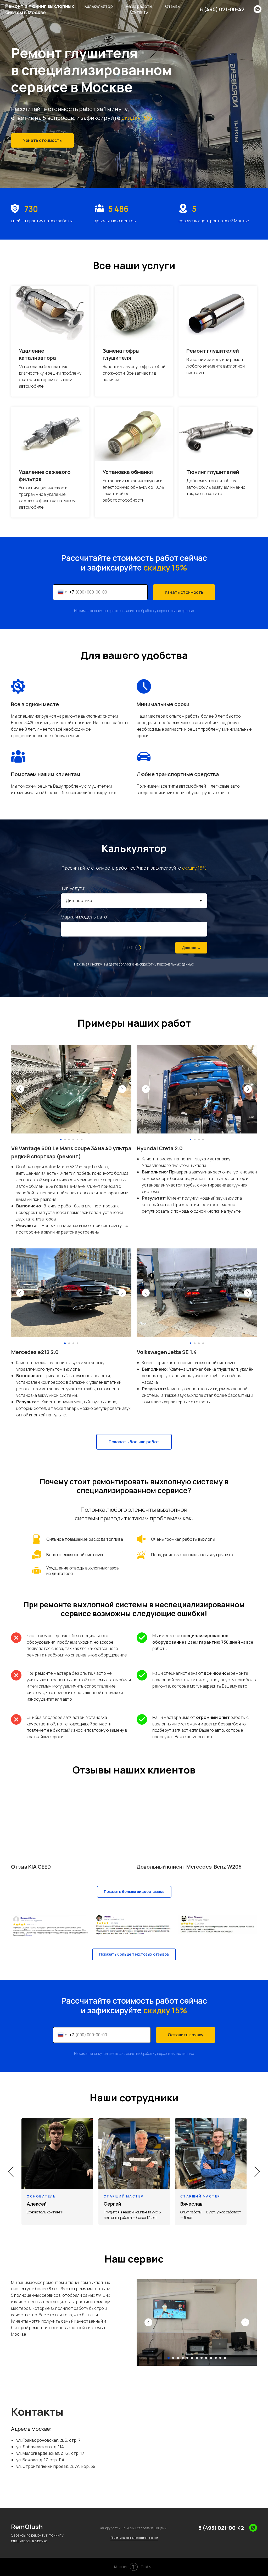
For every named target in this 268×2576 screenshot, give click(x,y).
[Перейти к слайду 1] (169, 2358)
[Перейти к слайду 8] (202, 2358)
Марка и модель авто (84, 917)
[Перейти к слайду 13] (225, 2358)
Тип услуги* (73, 888)
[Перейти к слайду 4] (183, 2358)
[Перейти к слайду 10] (211, 2358)
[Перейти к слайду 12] (220, 2358)
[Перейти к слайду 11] (216, 2358)
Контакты (139, 12)
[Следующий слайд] (257, 2172)
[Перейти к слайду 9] (206, 2358)
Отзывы (173, 6)
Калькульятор (99, 6)
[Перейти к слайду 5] (187, 2358)
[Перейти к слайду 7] (197, 2358)
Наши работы (139, 6)
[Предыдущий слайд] (11, 2172)
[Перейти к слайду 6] (192, 2358)
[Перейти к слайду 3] (178, 2358)
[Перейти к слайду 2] (173, 2358)
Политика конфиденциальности (134, 2538)
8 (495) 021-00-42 (222, 9)
